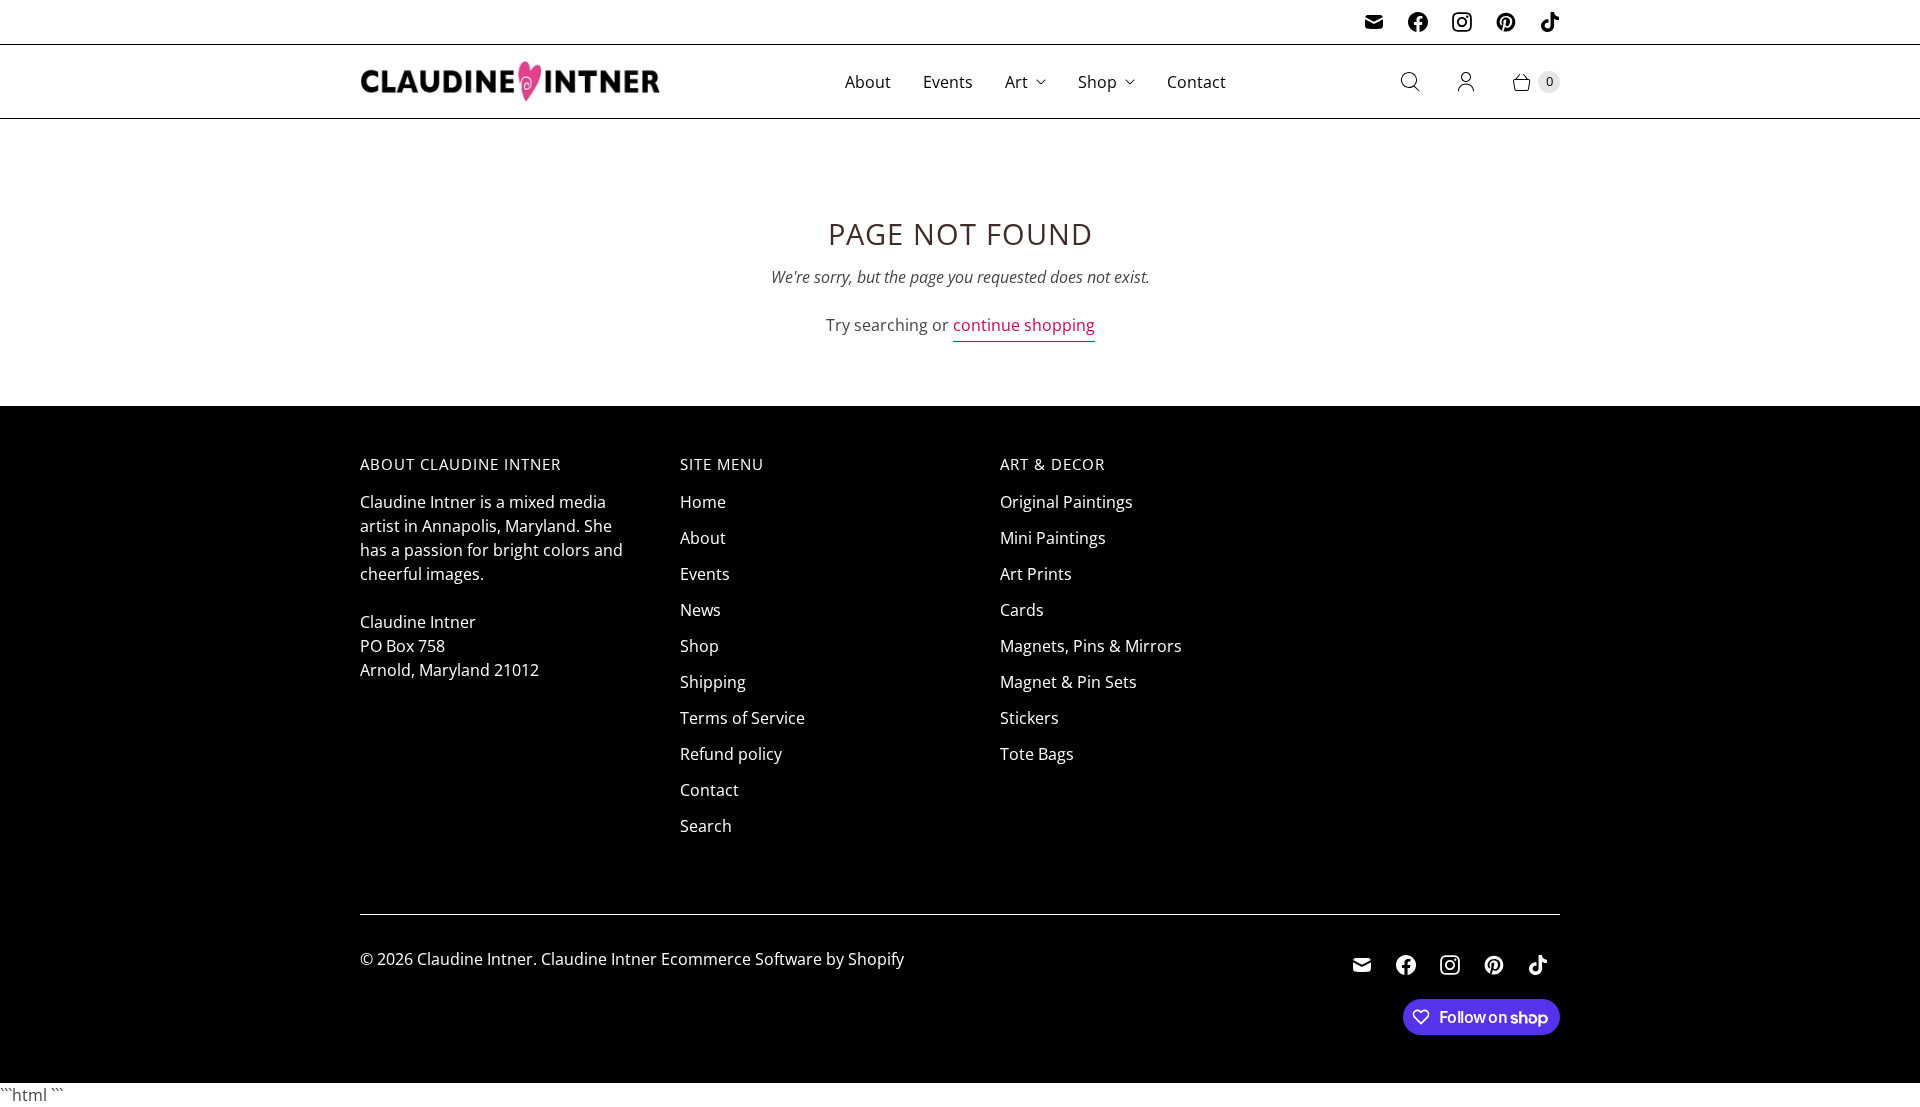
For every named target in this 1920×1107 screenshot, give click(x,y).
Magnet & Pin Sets (1068, 682)
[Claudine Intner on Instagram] (1462, 22)
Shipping (713, 682)
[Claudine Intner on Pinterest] (1506, 22)
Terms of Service (742, 718)
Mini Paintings (1053, 538)
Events (948, 82)
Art (1016, 82)
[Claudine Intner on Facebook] (1418, 22)
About (868, 82)
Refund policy (731, 754)
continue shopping (1024, 325)
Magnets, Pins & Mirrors (1091, 646)
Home (703, 502)
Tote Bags (1037, 754)
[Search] (1410, 82)
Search (706, 826)
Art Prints (1036, 574)
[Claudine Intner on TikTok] (1550, 22)
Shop (1097, 82)
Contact (1196, 82)
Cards (1022, 610)
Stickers (1029, 718)
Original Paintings (1066, 502)
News (700, 610)
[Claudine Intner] (510, 81)
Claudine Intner (475, 959)
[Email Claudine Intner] (1374, 22)
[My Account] (1466, 82)
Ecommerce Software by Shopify (782, 959)
